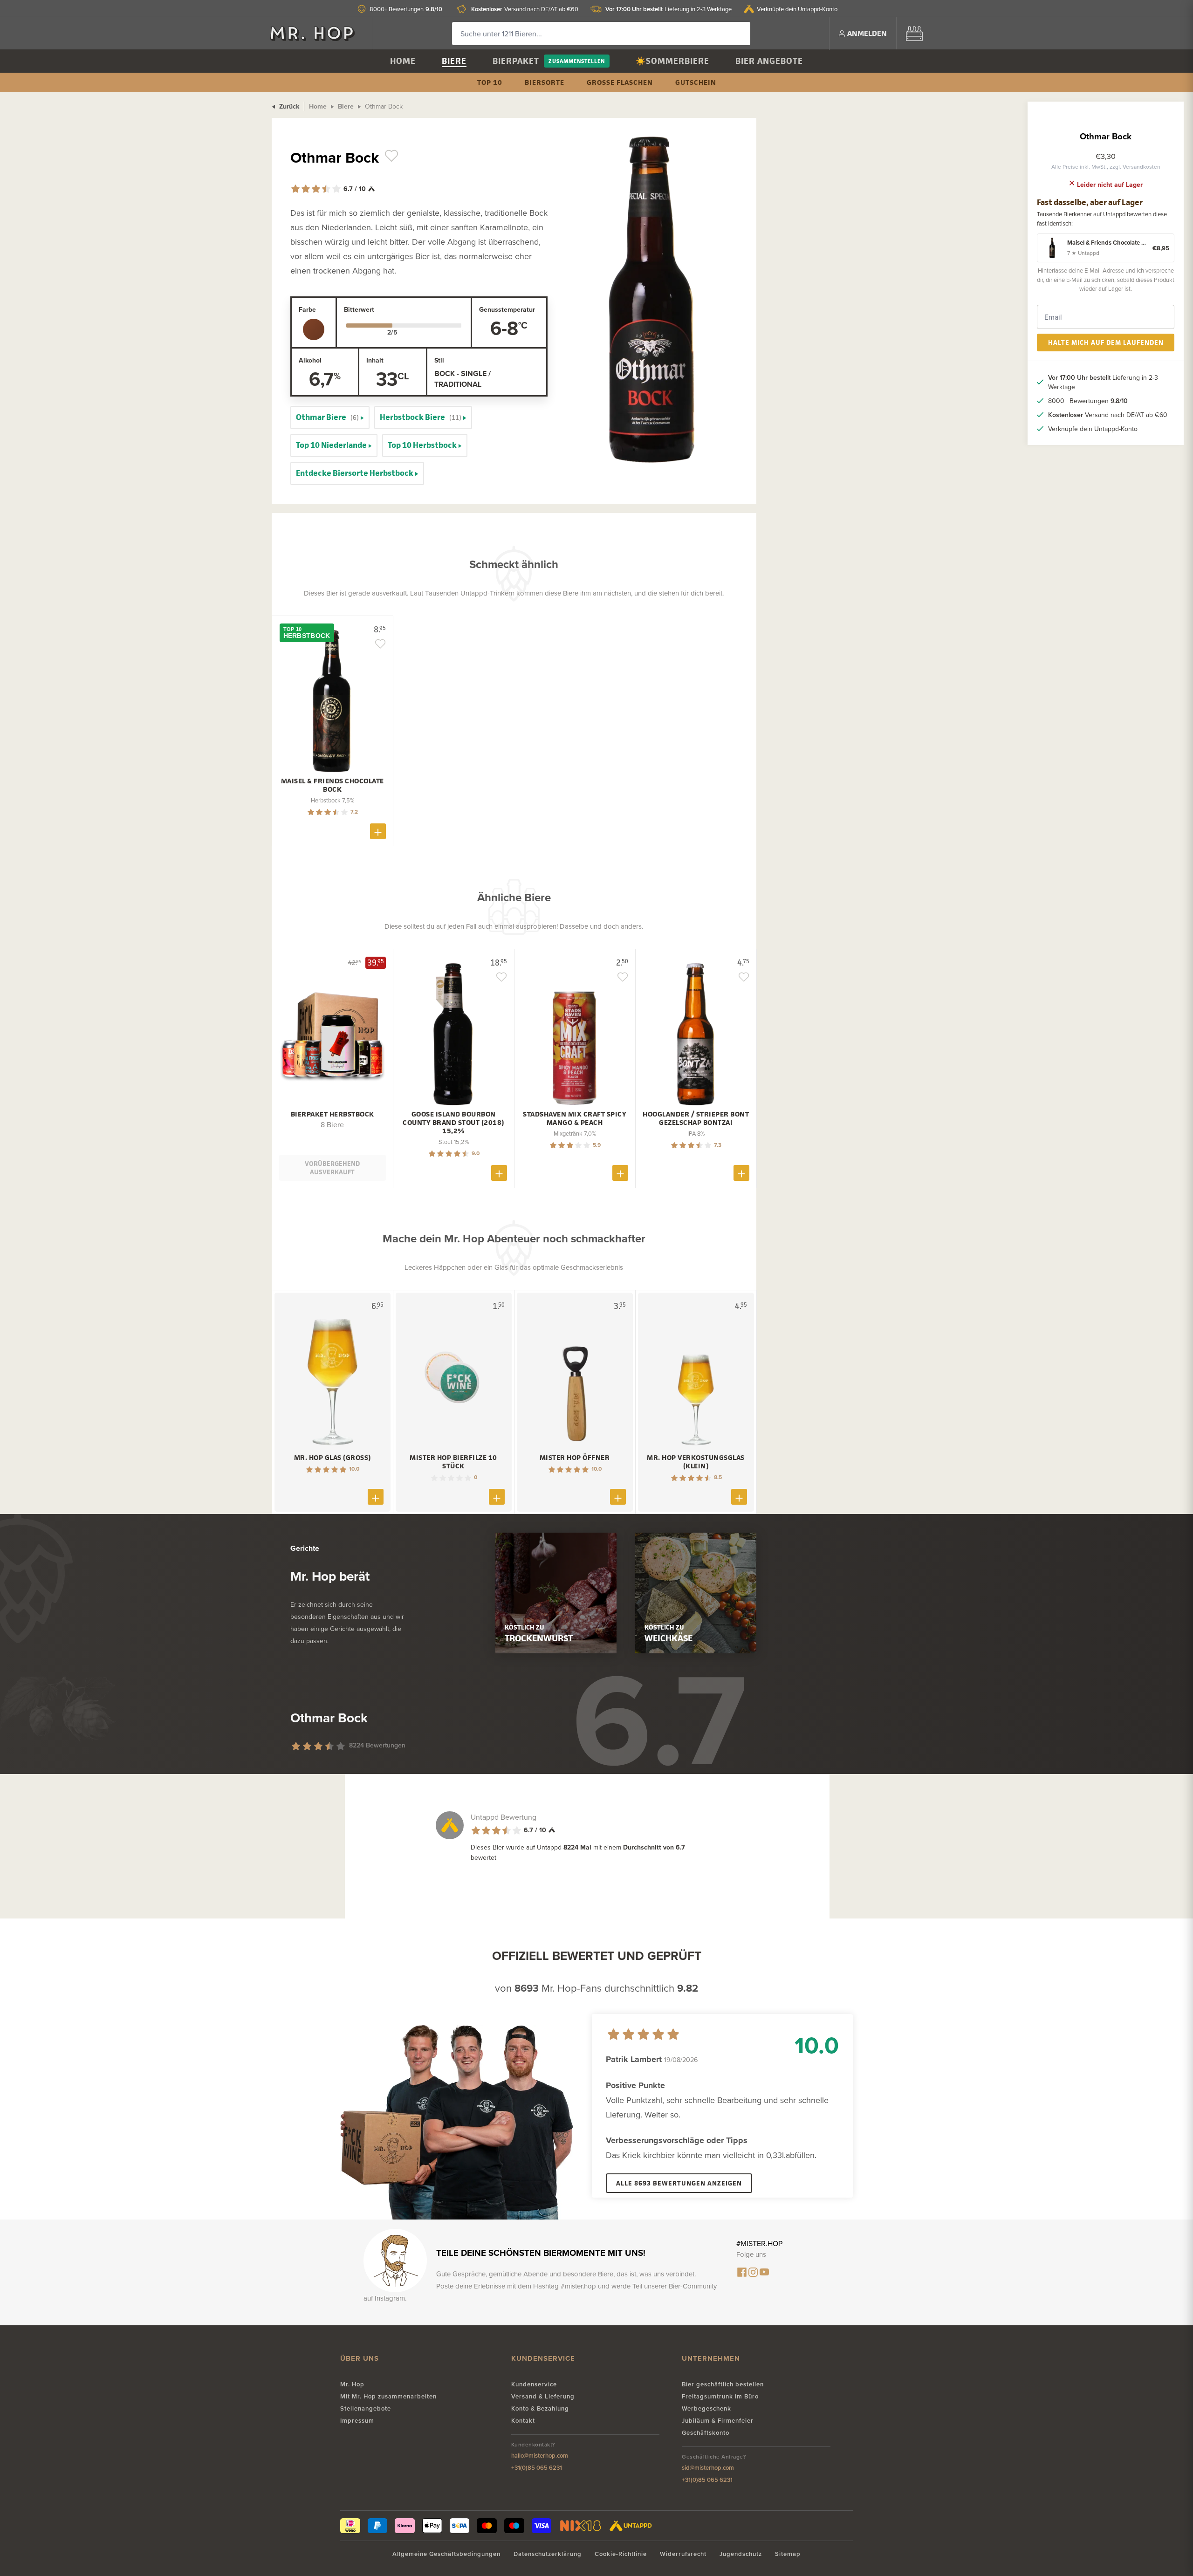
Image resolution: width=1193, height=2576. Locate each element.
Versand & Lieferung (543, 2396)
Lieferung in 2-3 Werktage (668, 9)
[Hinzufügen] (378, 831)
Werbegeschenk (706, 2408)
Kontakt (523, 2421)
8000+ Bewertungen (406, 9)
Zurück (288, 106)
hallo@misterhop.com (540, 2456)
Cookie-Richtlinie (621, 2554)
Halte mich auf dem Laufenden (1106, 342)
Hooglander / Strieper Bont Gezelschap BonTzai (696, 1118)
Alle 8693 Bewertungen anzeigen (679, 2183)
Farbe (307, 309)
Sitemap (788, 2554)
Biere (454, 61)
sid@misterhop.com (708, 2468)
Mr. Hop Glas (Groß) (333, 1458)
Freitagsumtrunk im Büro (720, 2396)
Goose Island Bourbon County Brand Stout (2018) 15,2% (453, 1123)
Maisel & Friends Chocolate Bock (333, 785)
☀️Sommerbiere (672, 61)
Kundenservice (534, 2384)
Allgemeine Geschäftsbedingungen (446, 2554)
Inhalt (375, 360)
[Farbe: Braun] (314, 329)
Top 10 (490, 82)
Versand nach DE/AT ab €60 (525, 9)
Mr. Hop (352, 2384)
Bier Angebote (769, 61)
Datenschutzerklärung (548, 2554)
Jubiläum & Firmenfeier (718, 2421)
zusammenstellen (577, 61)
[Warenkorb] (914, 33)
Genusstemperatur (507, 309)
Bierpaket (516, 61)
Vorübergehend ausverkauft (332, 1168)
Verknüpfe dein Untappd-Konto (797, 9)
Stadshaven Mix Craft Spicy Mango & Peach (575, 1118)
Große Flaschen (620, 82)
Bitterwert (359, 309)
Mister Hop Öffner (575, 1458)
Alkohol (310, 360)
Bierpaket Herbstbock (333, 1114)
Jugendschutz (741, 2554)
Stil (439, 360)
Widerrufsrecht (683, 2554)
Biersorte (545, 82)
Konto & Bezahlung (540, 2408)
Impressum (357, 2421)
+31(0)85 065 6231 (537, 2468)
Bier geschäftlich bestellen (723, 2384)
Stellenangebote (366, 2408)
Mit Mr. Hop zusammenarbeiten (388, 2396)
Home (403, 61)
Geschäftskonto (706, 2433)
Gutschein (696, 82)
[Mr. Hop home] (317, 33)
